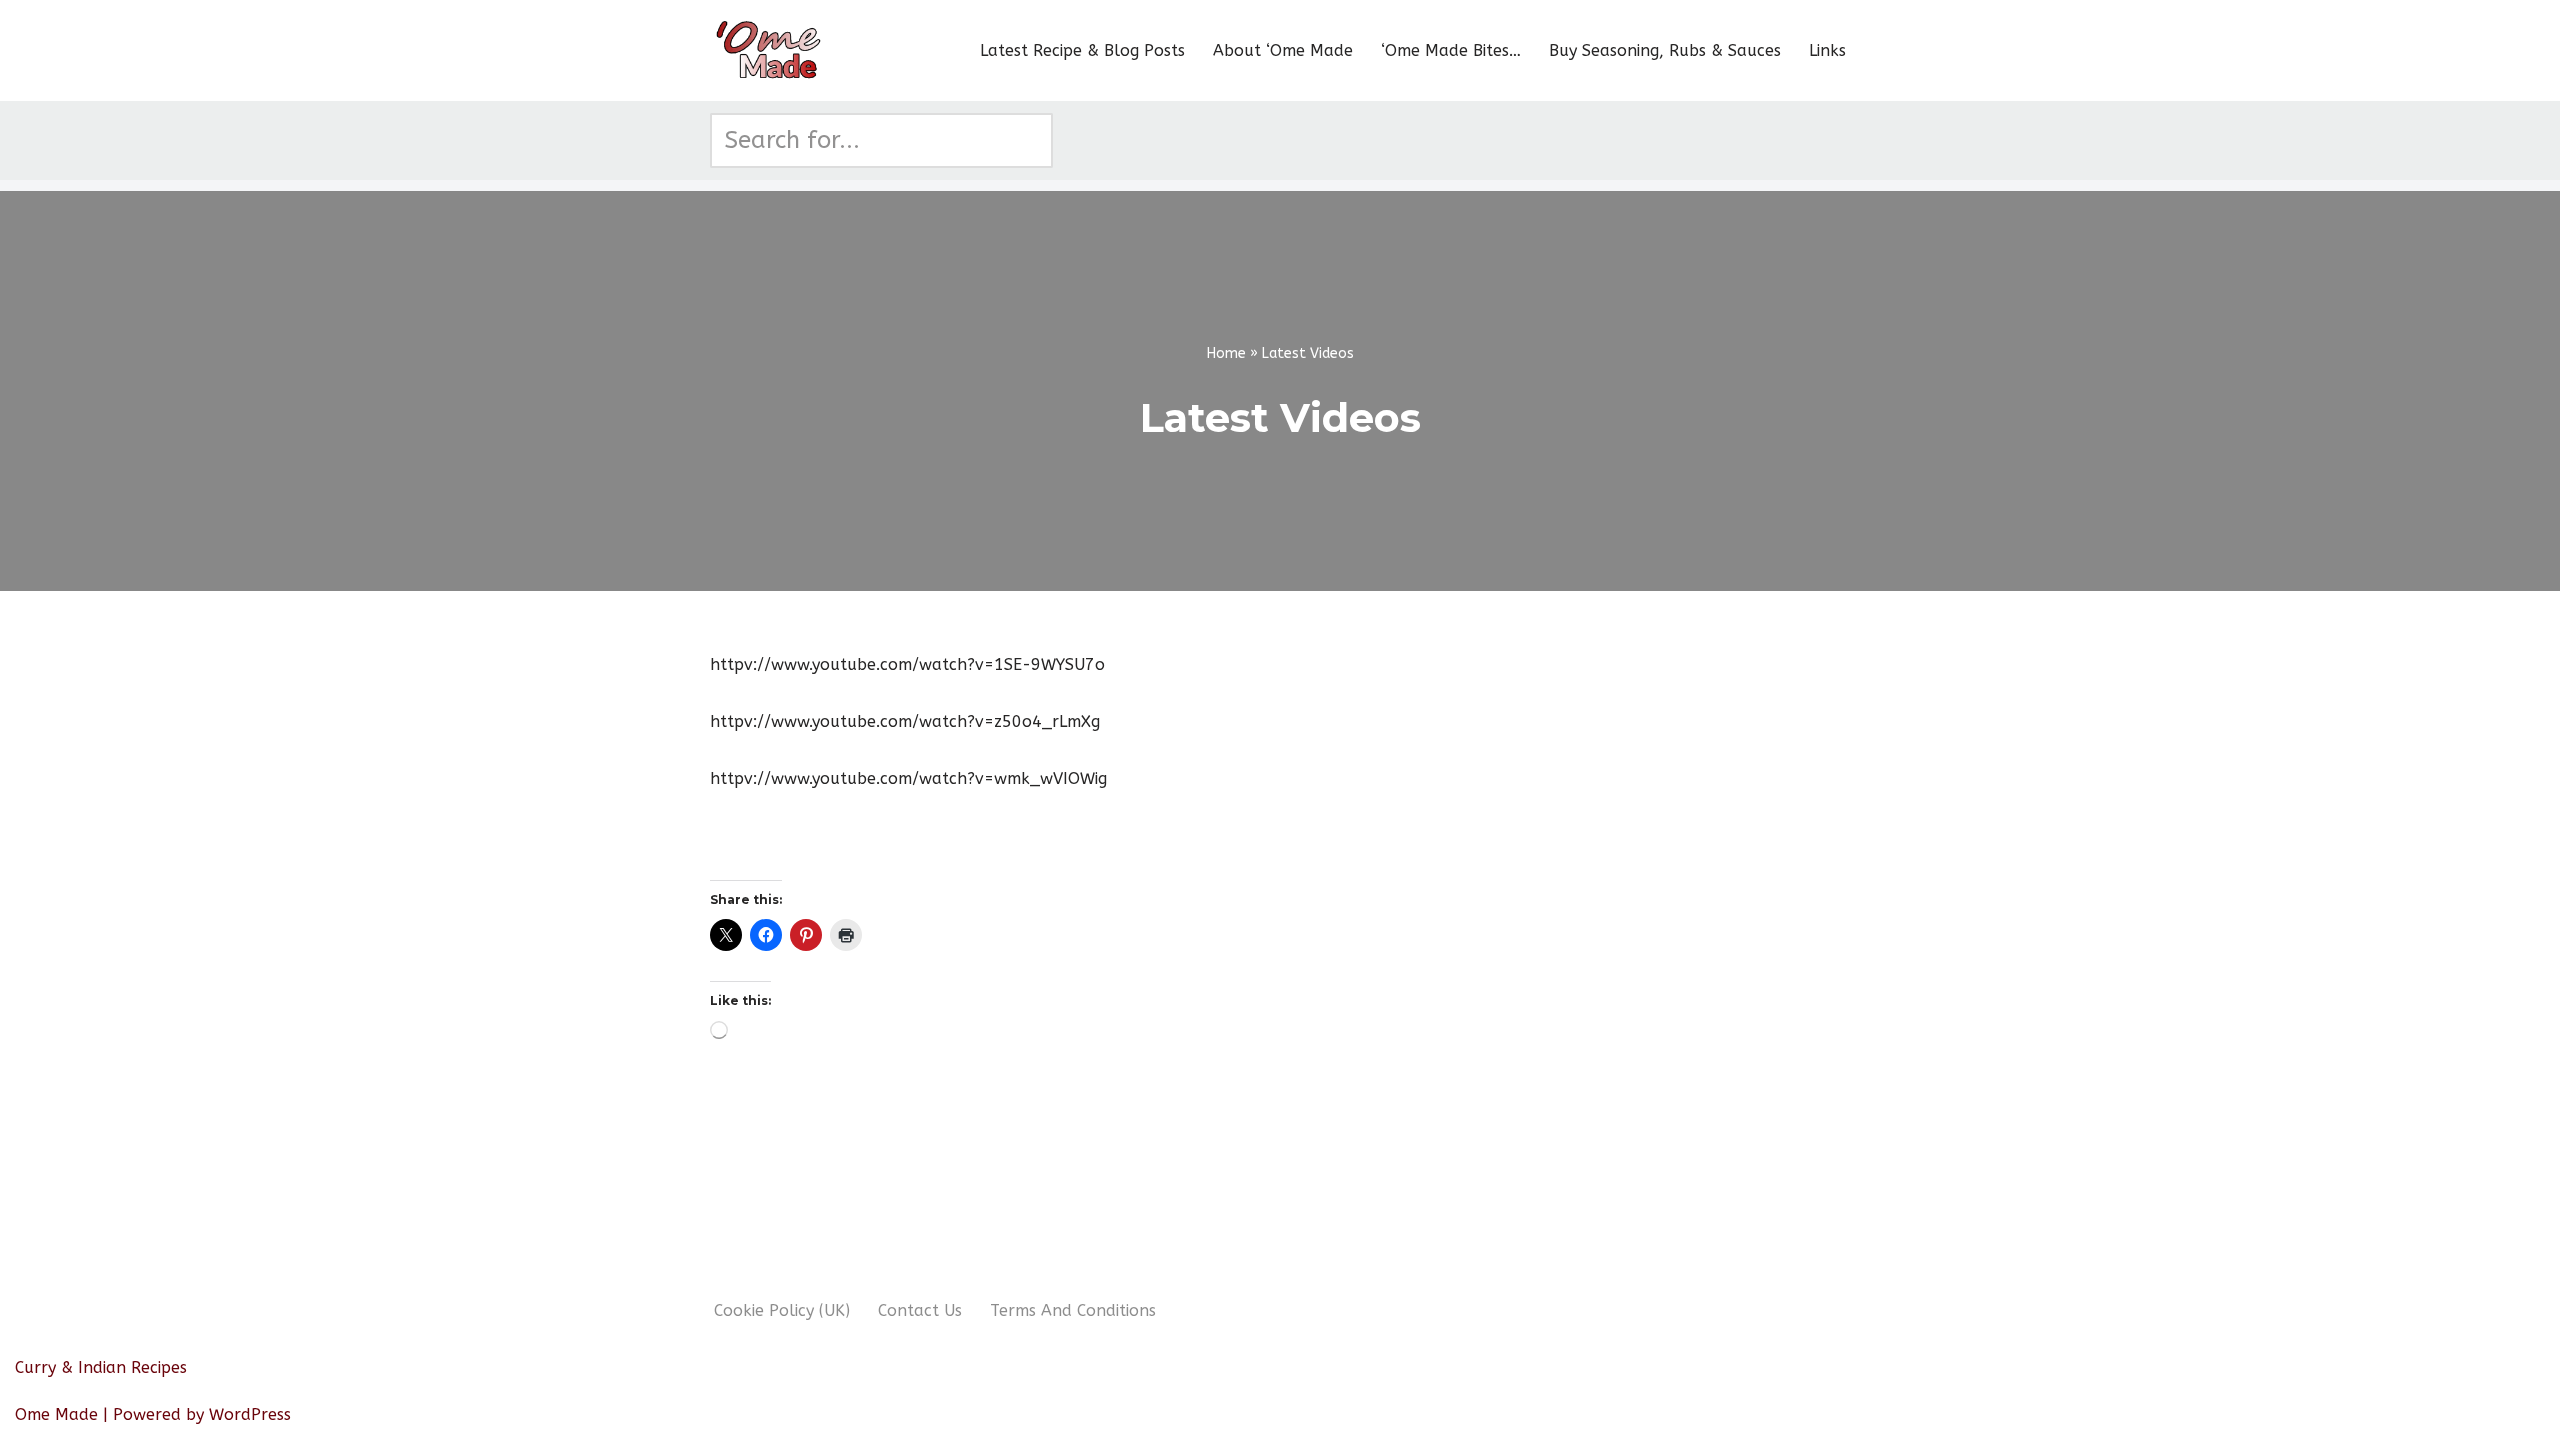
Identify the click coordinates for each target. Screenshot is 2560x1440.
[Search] (1030, 140)
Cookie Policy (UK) (782, 1310)
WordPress (250, 1414)
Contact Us (920, 1310)
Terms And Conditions (1073, 1310)
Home (1226, 353)
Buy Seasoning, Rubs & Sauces (1665, 50)
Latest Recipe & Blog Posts (1082, 50)
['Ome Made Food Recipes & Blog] (770, 50)
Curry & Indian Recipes (101, 1367)
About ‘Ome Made (1283, 50)
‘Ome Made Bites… (1451, 50)
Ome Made (56, 1414)
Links (1827, 50)
